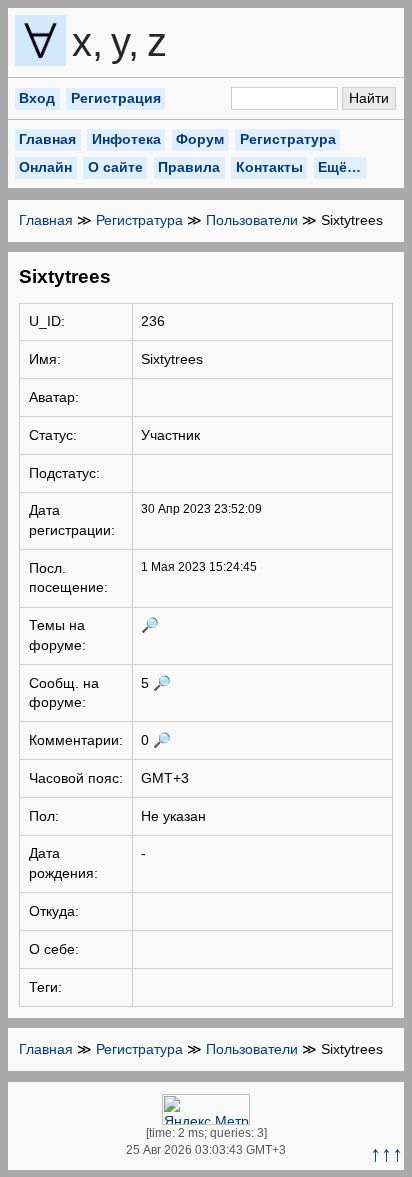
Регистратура (288, 139)
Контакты (269, 167)
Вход (37, 98)
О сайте (115, 167)
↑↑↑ (386, 1153)
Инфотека (126, 139)
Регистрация (116, 98)
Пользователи (252, 220)
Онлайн (45, 167)
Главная (47, 139)
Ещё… (339, 167)
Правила (189, 167)
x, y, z (97, 42)
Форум (200, 139)
